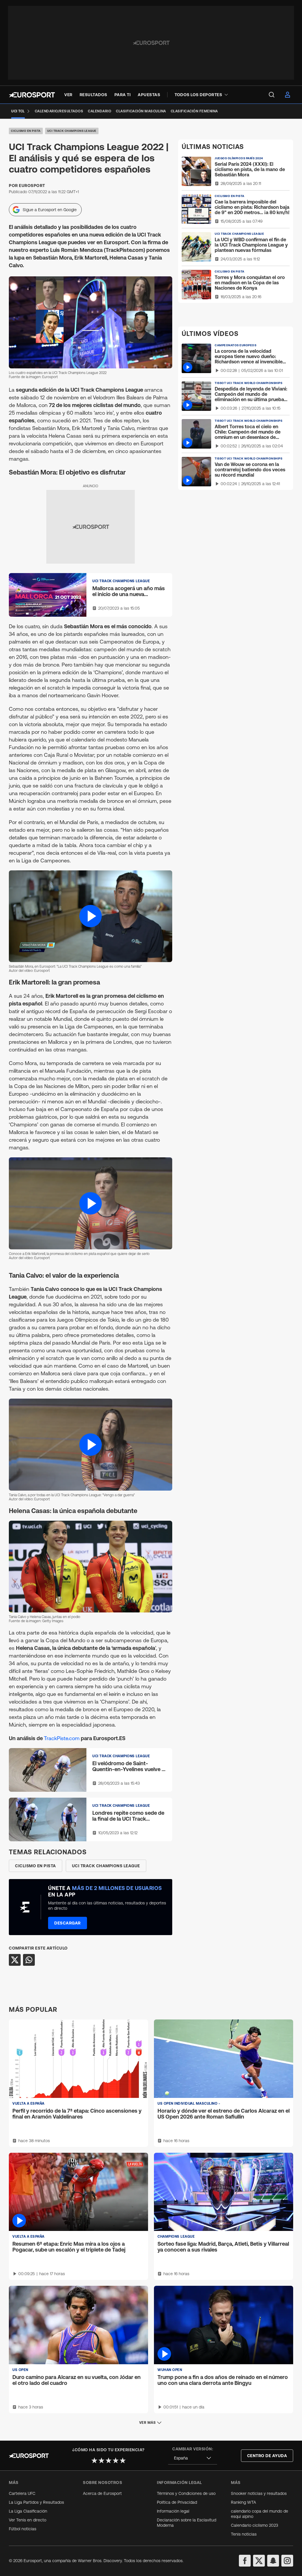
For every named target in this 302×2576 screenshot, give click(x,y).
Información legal (173, 2511)
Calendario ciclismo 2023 (255, 2525)
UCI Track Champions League (72, 131)
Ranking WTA (243, 2502)
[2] (101, 2460)
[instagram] (287, 2561)
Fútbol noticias (23, 2529)
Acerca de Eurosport (102, 2493)
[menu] (272, 95)
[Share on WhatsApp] (29, 1960)
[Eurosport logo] (32, 95)
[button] (91, 916)
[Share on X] (15, 1960)
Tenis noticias (244, 2534)
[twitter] (259, 2561)
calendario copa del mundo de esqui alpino (260, 2514)
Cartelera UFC (22, 2493)
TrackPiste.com (62, 1738)
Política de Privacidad (177, 2502)
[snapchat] (273, 2561)
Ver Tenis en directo (28, 2520)
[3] (109, 2460)
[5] (123, 2460)
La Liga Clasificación (28, 2511)
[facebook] (245, 2561)
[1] (94, 2460)
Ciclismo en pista (26, 131)
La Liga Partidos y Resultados (36, 2502)
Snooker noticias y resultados (259, 2493)
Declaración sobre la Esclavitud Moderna (187, 2523)
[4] (116, 2460)
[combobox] (193, 2458)
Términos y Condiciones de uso (186, 2493)
